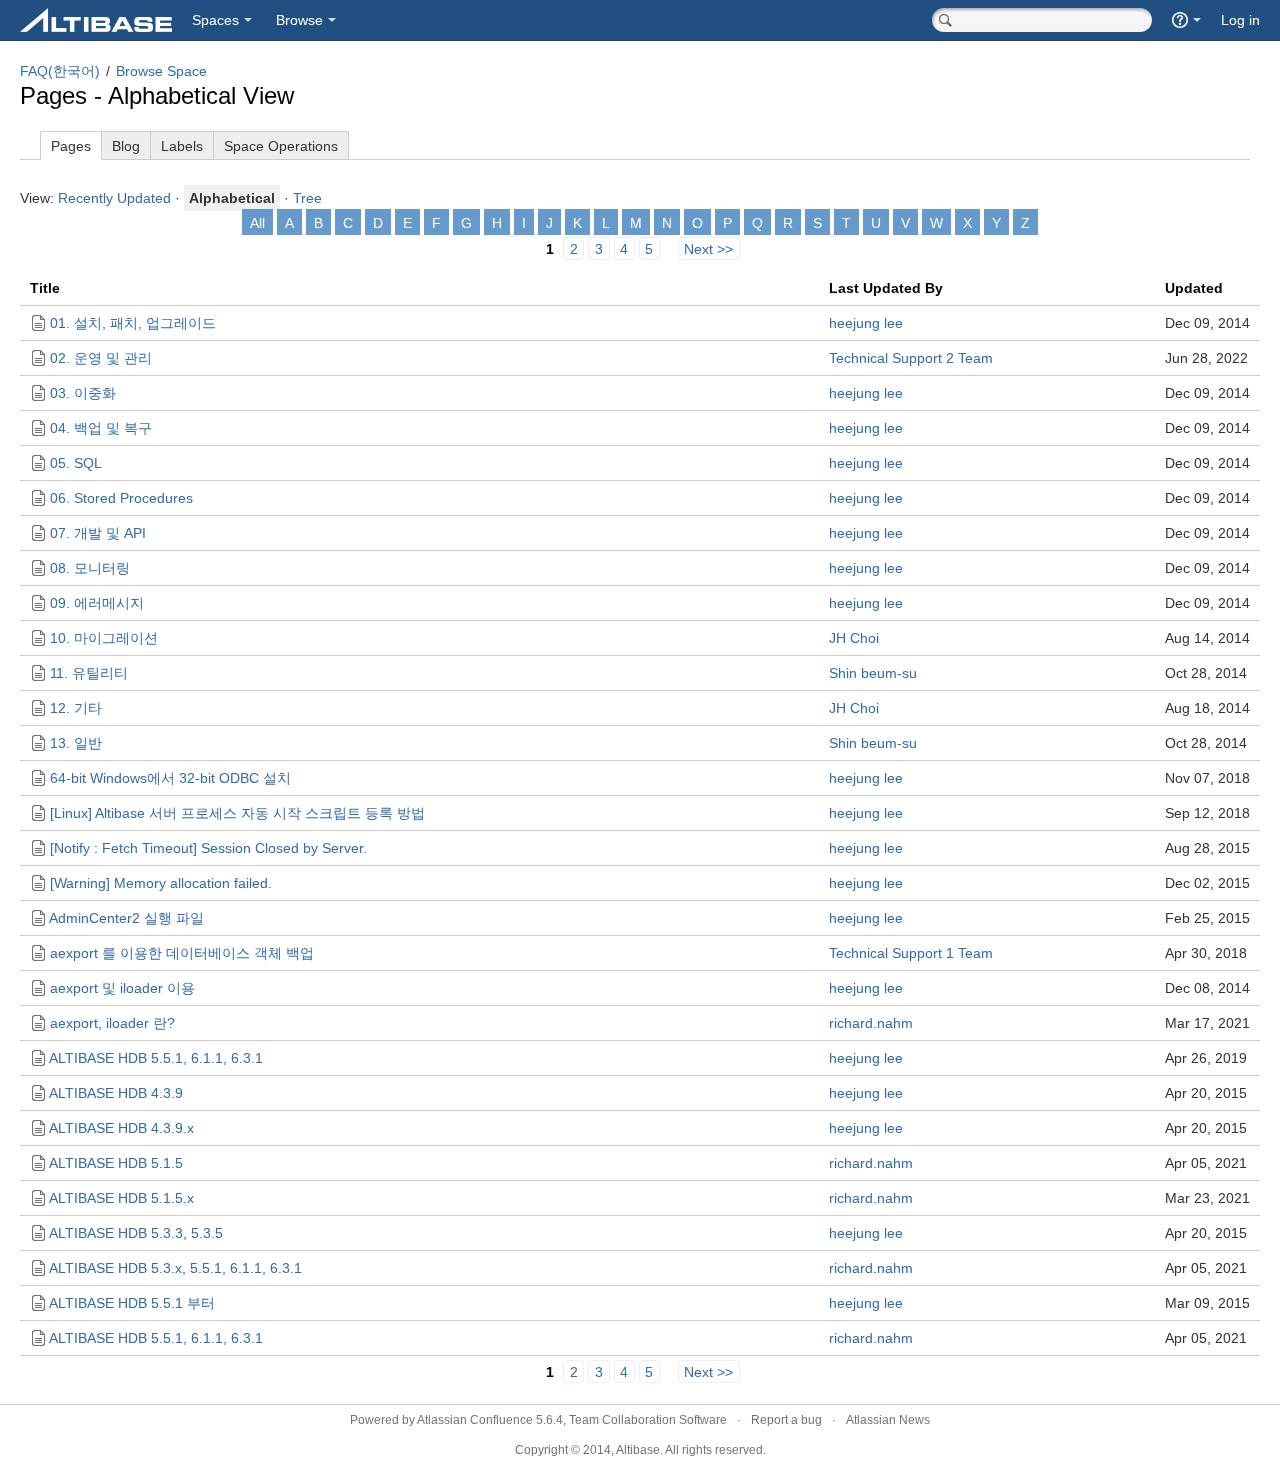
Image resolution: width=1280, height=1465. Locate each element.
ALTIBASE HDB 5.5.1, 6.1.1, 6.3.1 (156, 1058)
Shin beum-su (873, 673)
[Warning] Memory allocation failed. (161, 883)
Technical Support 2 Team (911, 358)
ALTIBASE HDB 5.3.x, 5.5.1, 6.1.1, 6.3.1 (175, 1268)
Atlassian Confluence (475, 1420)
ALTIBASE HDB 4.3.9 (116, 1093)
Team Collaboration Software (648, 1420)
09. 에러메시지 (97, 603)
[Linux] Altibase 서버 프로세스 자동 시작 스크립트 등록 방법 (237, 813)
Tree (307, 198)
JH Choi (854, 638)
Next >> (708, 248)
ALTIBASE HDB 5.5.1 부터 (132, 1303)
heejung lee (866, 323)
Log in (1240, 20)
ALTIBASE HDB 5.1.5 (116, 1163)
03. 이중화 (83, 393)
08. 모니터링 (90, 568)
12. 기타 (76, 708)
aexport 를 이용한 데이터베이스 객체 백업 (182, 953)
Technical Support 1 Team (911, 953)
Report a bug (786, 1420)
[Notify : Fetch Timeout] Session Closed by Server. (208, 848)
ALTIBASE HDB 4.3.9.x (121, 1128)
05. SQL (76, 463)
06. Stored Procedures (121, 498)
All (257, 223)
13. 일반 (76, 743)
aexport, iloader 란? (112, 1023)
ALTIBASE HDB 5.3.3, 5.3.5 (136, 1233)
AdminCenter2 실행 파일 (126, 918)
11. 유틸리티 (89, 673)
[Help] (1186, 20)
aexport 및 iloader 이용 (122, 988)
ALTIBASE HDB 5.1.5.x (121, 1198)
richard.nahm (871, 1023)
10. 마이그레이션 (104, 638)
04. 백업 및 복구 (101, 428)
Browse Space (161, 71)
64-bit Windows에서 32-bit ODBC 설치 (170, 778)
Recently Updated (114, 198)
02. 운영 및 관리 (101, 358)
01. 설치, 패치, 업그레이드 (133, 323)
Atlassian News (888, 1420)
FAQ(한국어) (60, 71)
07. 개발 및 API (98, 533)
